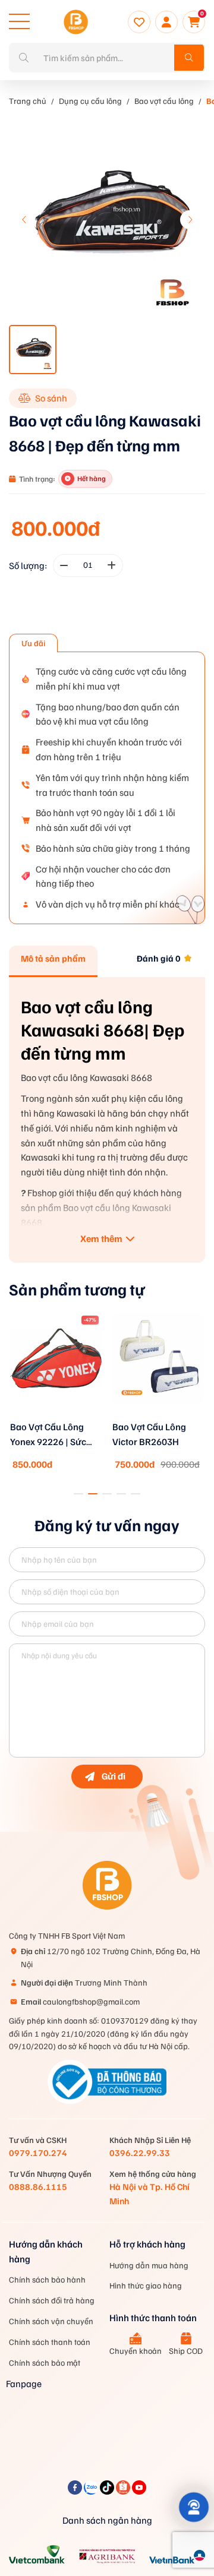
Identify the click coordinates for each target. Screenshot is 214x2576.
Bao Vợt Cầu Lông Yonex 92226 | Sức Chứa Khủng (48, 1435)
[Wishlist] (139, 22)
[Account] (166, 22)
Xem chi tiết (56, 1417)
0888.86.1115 (38, 2186)
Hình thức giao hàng (146, 2285)
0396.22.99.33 (140, 2153)
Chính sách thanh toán (50, 2342)
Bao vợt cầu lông (164, 101)
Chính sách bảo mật (45, 2362)
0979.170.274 (38, 2153)
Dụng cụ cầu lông (90, 101)
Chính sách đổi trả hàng (52, 2300)
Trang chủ (28, 101)
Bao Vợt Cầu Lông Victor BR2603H (149, 1434)
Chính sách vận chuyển (51, 2321)
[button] (190, 220)
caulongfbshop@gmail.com (80, 2001)
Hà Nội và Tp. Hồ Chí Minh (150, 2193)
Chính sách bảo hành (47, 2279)
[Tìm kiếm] (189, 58)
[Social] (76, 2491)
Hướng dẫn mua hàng (149, 2265)
